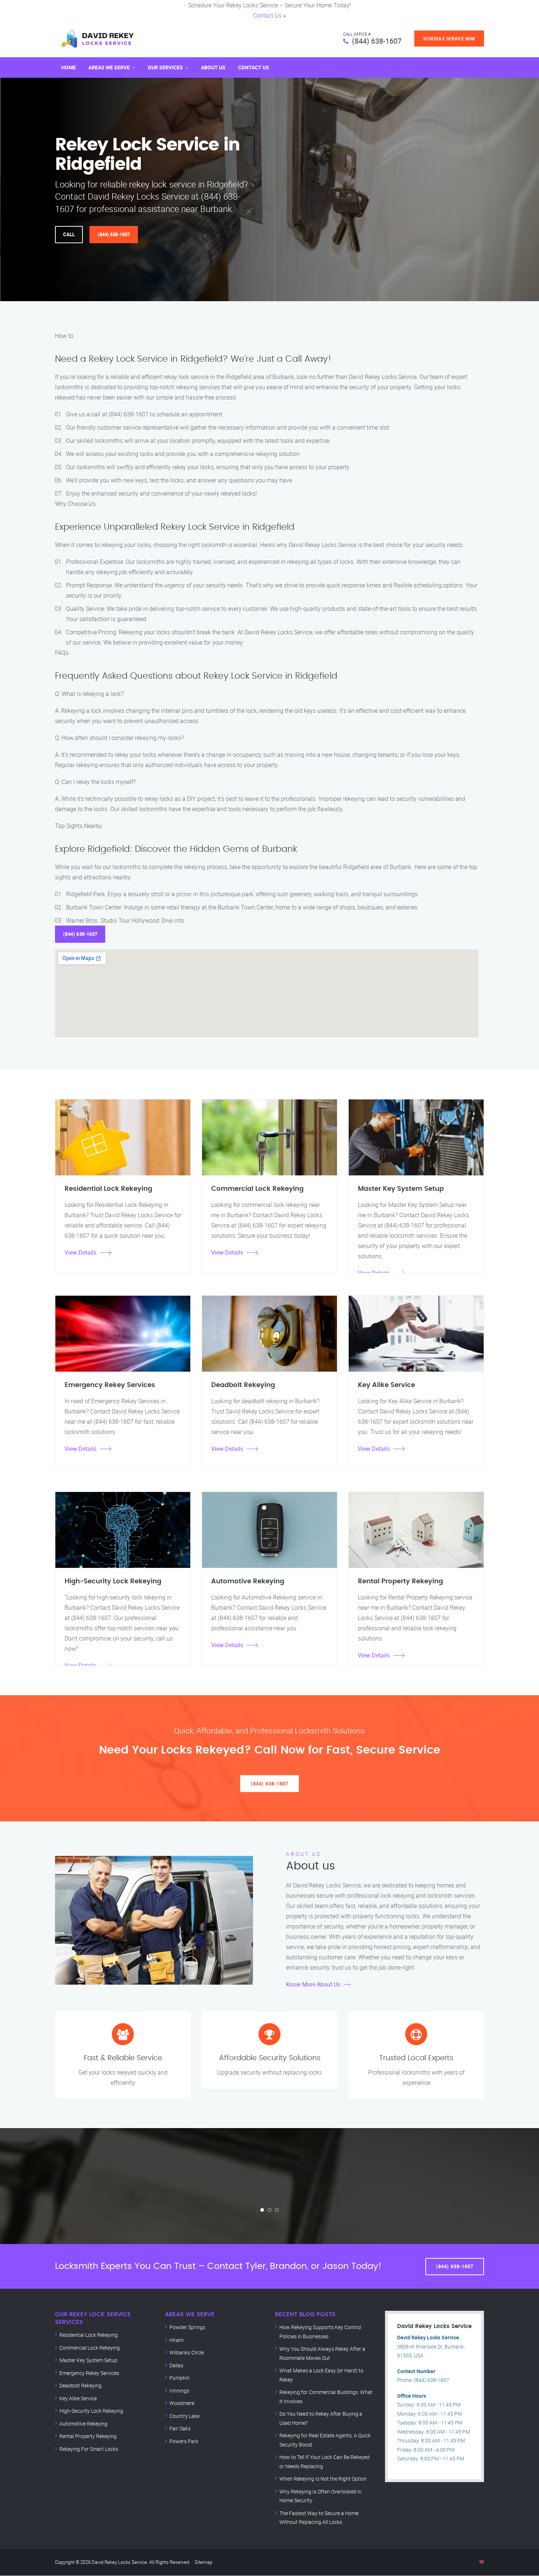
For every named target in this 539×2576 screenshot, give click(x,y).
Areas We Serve (109, 67)
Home (69, 67)
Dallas (176, 2365)
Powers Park (184, 2441)
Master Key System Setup (88, 2360)
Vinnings (179, 2391)
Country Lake (184, 2416)
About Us (213, 67)
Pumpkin (179, 2378)
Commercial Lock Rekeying (90, 2348)
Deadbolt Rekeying (80, 2385)
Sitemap (203, 2562)
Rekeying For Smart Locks (89, 2449)
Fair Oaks (180, 2428)
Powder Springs (187, 2327)
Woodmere (182, 2403)
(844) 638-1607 (377, 41)
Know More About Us (313, 1984)
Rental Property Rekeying (88, 2436)
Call (69, 234)
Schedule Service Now (449, 39)
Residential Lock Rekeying (89, 2335)
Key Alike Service (78, 2398)
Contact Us (267, 15)
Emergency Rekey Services (89, 2373)
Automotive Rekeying (83, 2424)
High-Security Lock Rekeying (91, 2411)
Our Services (165, 67)
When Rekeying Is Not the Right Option (323, 2479)
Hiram (176, 2340)
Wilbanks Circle (187, 2352)
